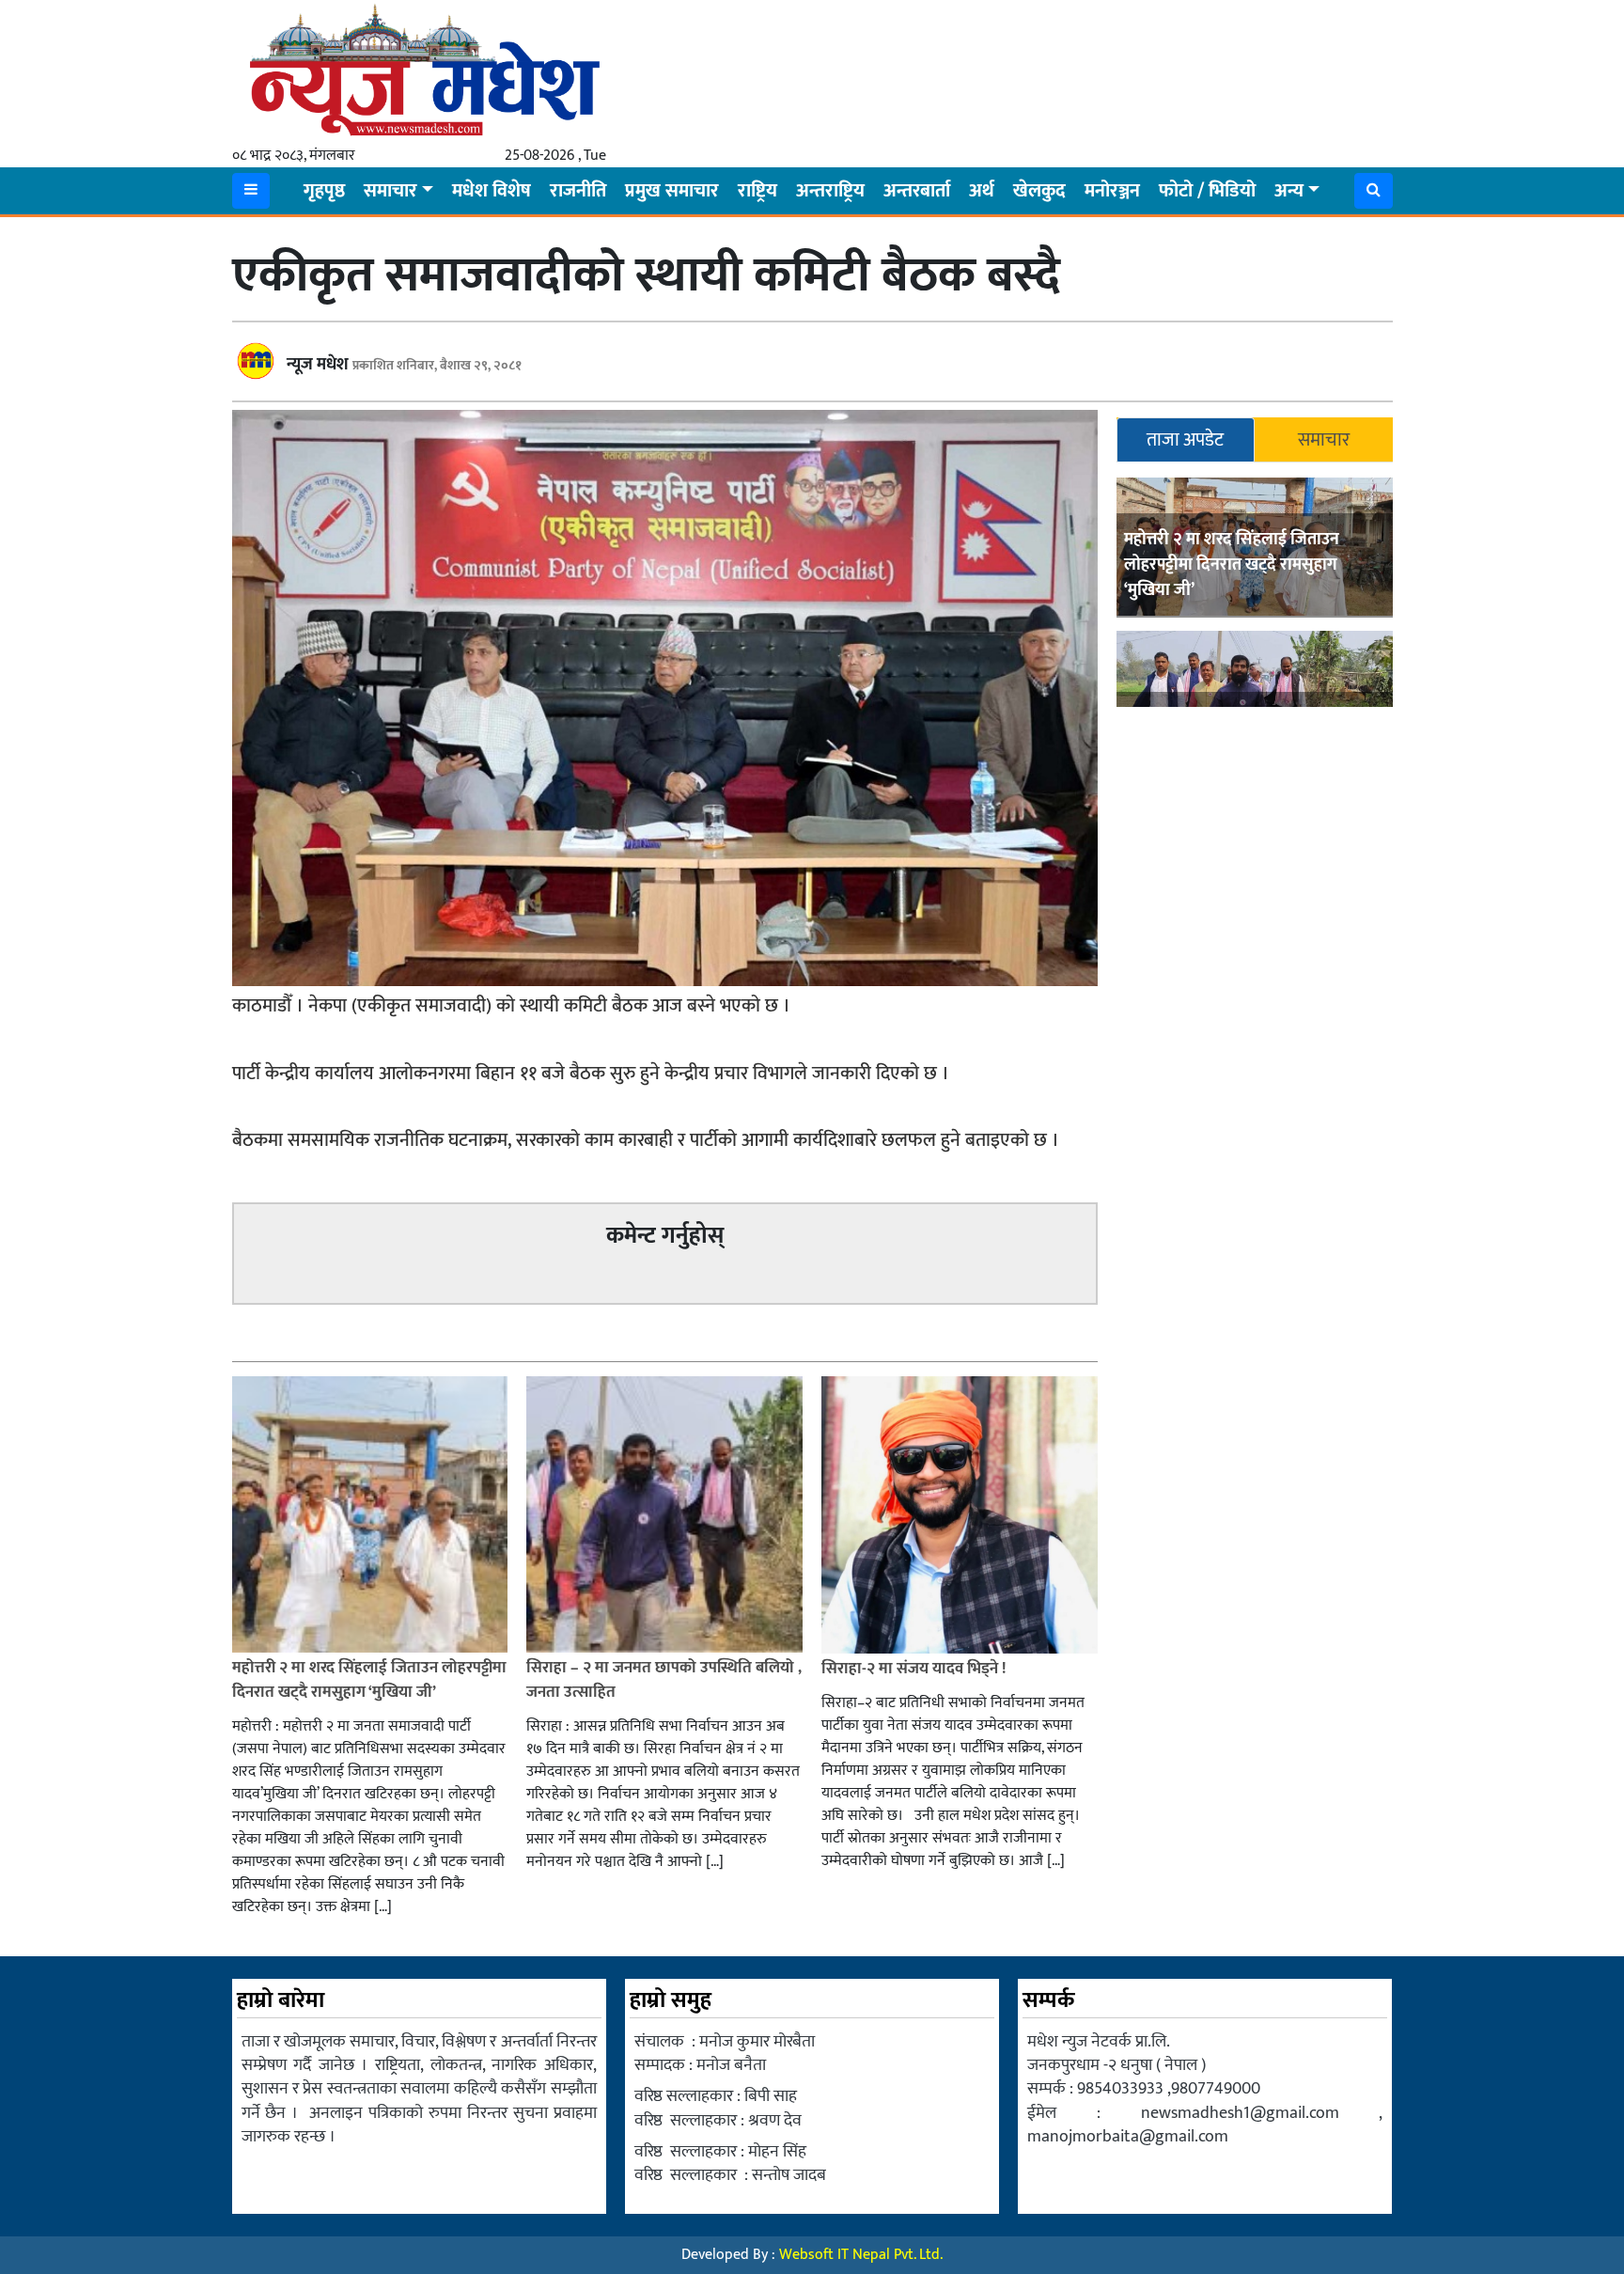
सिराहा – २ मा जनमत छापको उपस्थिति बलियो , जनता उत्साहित (664, 1680)
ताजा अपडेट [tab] (1185, 440)
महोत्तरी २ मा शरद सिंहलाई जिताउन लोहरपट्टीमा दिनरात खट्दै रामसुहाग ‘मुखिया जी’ (1232, 565)
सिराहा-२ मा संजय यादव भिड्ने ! (915, 1669)
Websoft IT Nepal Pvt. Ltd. (861, 2255)
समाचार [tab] (1324, 440)
